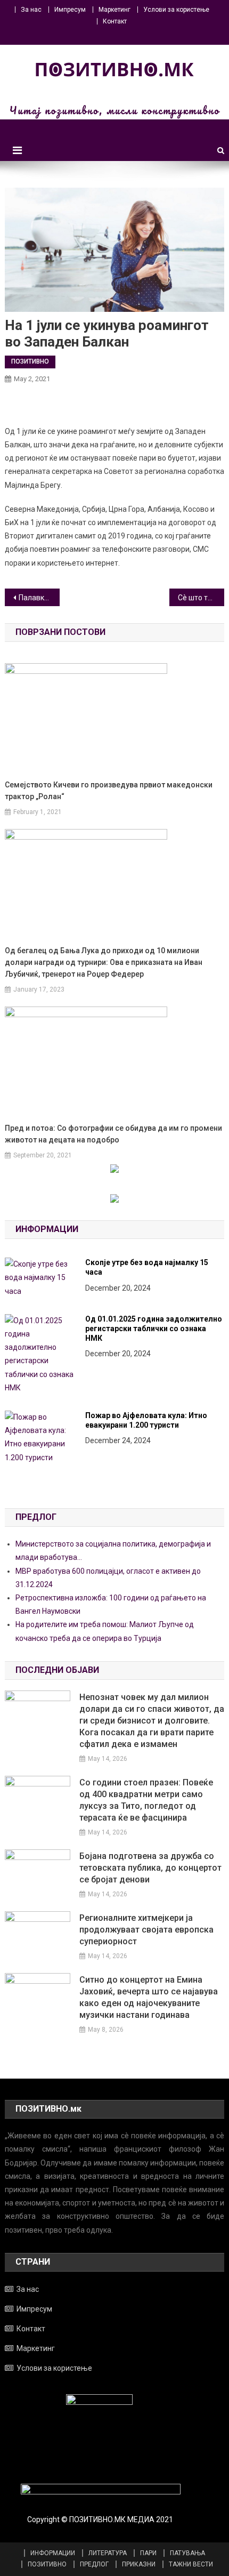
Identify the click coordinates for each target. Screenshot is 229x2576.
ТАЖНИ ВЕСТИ (191, 2564)
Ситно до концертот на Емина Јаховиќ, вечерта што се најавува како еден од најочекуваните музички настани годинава (149, 1997)
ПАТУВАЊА (187, 2553)
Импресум (70, 10)
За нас (31, 10)
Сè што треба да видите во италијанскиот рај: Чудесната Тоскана (201, 598)
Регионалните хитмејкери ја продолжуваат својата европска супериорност (146, 1930)
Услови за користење (176, 10)
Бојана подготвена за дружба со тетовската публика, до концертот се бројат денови (150, 1868)
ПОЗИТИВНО (30, 361)
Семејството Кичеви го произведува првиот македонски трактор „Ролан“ (109, 791)
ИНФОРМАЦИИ (53, 2553)
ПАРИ (148, 2553)
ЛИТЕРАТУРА (108, 2553)
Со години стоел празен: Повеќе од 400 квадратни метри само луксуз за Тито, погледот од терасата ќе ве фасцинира (146, 1800)
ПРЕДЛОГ (94, 2564)
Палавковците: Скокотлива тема (39, 598)
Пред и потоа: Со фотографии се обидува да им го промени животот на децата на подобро (113, 1134)
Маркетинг (114, 10)
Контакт (115, 21)
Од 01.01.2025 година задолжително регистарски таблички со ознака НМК (154, 1329)
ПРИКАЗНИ (139, 2564)
